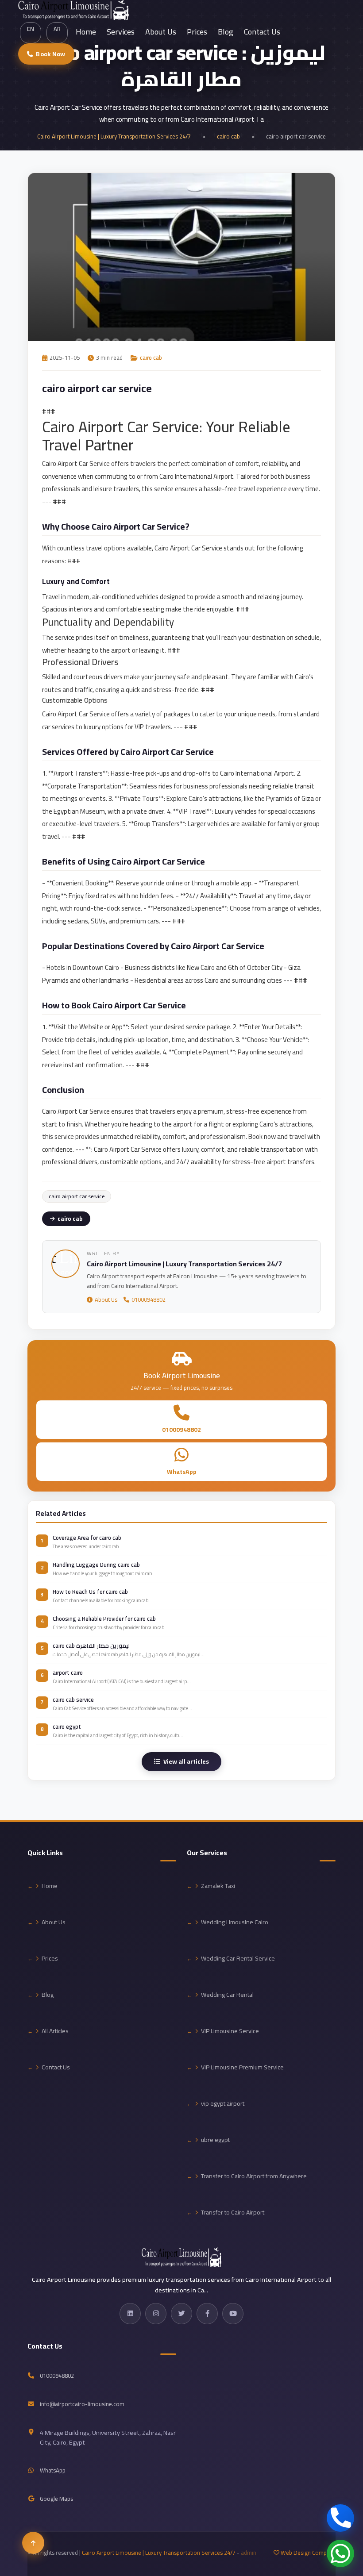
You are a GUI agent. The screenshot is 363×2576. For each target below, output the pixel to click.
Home (86, 32)
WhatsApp (182, 1472)
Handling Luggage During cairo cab (96, 1565)
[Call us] (340, 2518)
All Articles (55, 2031)
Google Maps (56, 2499)
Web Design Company (308, 2553)
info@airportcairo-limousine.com (82, 2404)
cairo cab (228, 136)
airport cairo (68, 1672)
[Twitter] (181, 2314)
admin (249, 2553)
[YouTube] (233, 2314)
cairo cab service (73, 1699)
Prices (197, 32)
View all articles (186, 1761)
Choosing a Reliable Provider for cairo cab (104, 1619)
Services (121, 32)
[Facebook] (207, 2314)
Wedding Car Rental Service (238, 1958)
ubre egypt (215, 2140)
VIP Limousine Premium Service (242, 2067)
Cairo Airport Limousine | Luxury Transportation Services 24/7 (114, 136)
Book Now (50, 54)
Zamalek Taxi (218, 1886)
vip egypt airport (223, 2103)
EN (31, 29)
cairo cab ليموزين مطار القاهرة (91, 1646)
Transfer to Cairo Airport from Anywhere (254, 2176)
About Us (161, 32)
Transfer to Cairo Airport (233, 2212)
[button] (33, 2543)
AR (57, 29)
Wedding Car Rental (227, 1995)
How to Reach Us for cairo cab (90, 1592)
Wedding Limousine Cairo (235, 1922)
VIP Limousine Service (230, 2031)
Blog (226, 32)
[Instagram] (156, 2314)
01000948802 (149, 1300)
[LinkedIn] (130, 2314)
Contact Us (262, 32)
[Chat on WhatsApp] (340, 2553)
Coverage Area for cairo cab (87, 1538)
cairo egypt (67, 1726)
